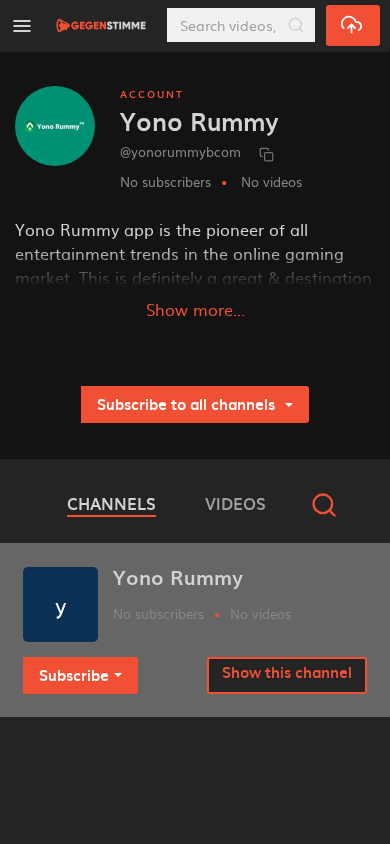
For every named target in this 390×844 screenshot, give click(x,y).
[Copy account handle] (266, 153)
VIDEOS (235, 503)
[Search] (296, 25)
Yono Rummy (178, 577)
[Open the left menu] (22, 25)
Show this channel (287, 672)
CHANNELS (111, 503)
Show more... (195, 309)
